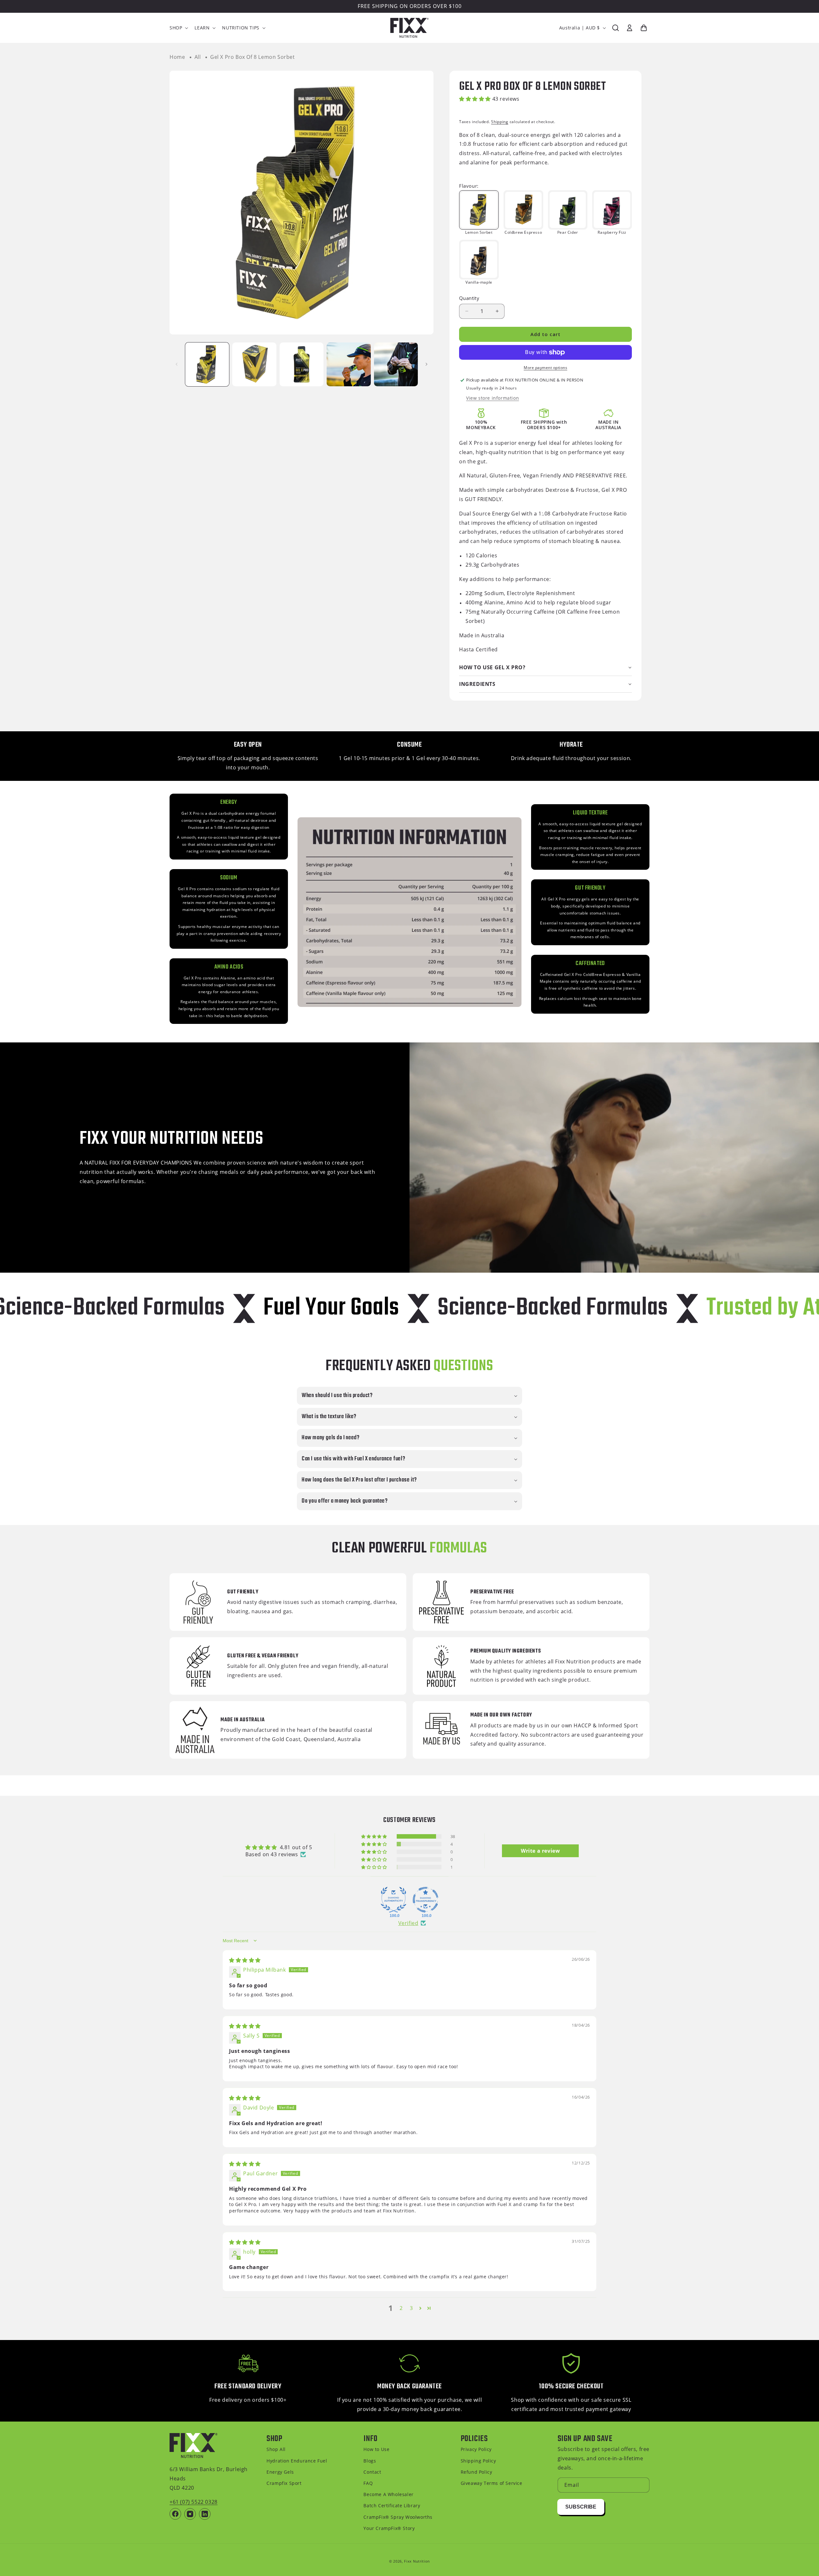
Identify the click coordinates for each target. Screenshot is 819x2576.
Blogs (370, 2461)
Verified (408, 1923)
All (198, 57)
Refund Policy (477, 2472)
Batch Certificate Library (392, 2505)
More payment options (545, 368)
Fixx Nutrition (417, 2561)
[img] (245, 1960)
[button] (178, 28)
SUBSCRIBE (581, 2507)
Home (177, 57)
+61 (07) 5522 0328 (194, 2502)
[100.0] (394, 1900)
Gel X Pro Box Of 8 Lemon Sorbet (253, 57)
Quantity (469, 298)
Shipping (500, 122)
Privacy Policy (476, 2449)
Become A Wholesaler (388, 2494)
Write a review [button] (540, 1851)
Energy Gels (280, 2472)
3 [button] (411, 2308)
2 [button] (401, 2308)
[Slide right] (426, 364)
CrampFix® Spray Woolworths (398, 2517)
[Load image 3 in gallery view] (302, 364)
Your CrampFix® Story (389, 2528)
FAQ (368, 2483)
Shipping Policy (478, 2461)
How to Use (376, 2449)
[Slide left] (177, 364)
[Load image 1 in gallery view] (207, 364)
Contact (372, 2472)
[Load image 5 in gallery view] (396, 364)
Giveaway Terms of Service (492, 2483)
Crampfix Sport (284, 2483)
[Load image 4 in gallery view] (349, 364)
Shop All (276, 2449)
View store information (493, 398)
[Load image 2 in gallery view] (254, 364)
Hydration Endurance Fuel (297, 2461)
